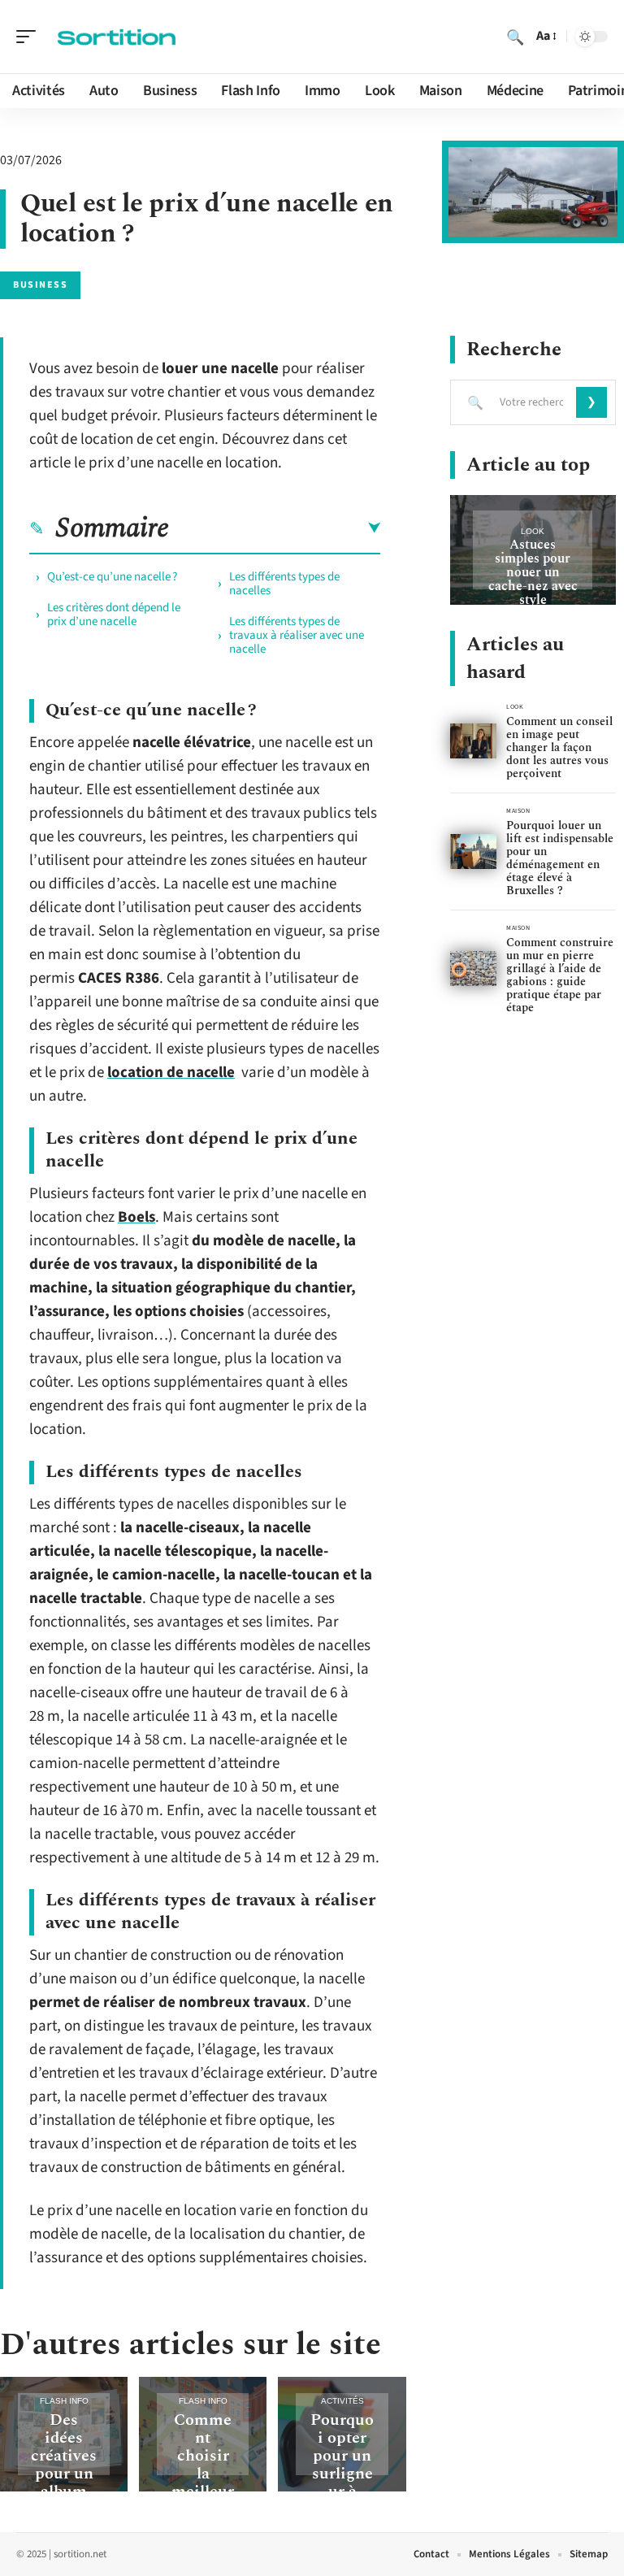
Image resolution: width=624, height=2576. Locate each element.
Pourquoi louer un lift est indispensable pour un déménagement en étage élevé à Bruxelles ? (560, 858)
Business (40, 285)
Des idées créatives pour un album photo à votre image (64, 2483)
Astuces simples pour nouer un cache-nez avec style (533, 572)
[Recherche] (515, 37)
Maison (518, 811)
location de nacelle (171, 1073)
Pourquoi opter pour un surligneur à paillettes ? (342, 2474)
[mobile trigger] (30, 37)
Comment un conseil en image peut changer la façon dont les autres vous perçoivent (559, 747)
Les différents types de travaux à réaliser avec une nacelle (297, 635)
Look (533, 531)
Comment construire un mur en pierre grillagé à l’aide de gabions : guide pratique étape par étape (560, 975)
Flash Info (64, 2401)
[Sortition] (117, 37)
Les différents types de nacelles (284, 584)
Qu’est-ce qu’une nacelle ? (112, 577)
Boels (136, 1217)
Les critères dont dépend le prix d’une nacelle (114, 615)
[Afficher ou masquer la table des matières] (275, 528)
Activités (342, 2401)
